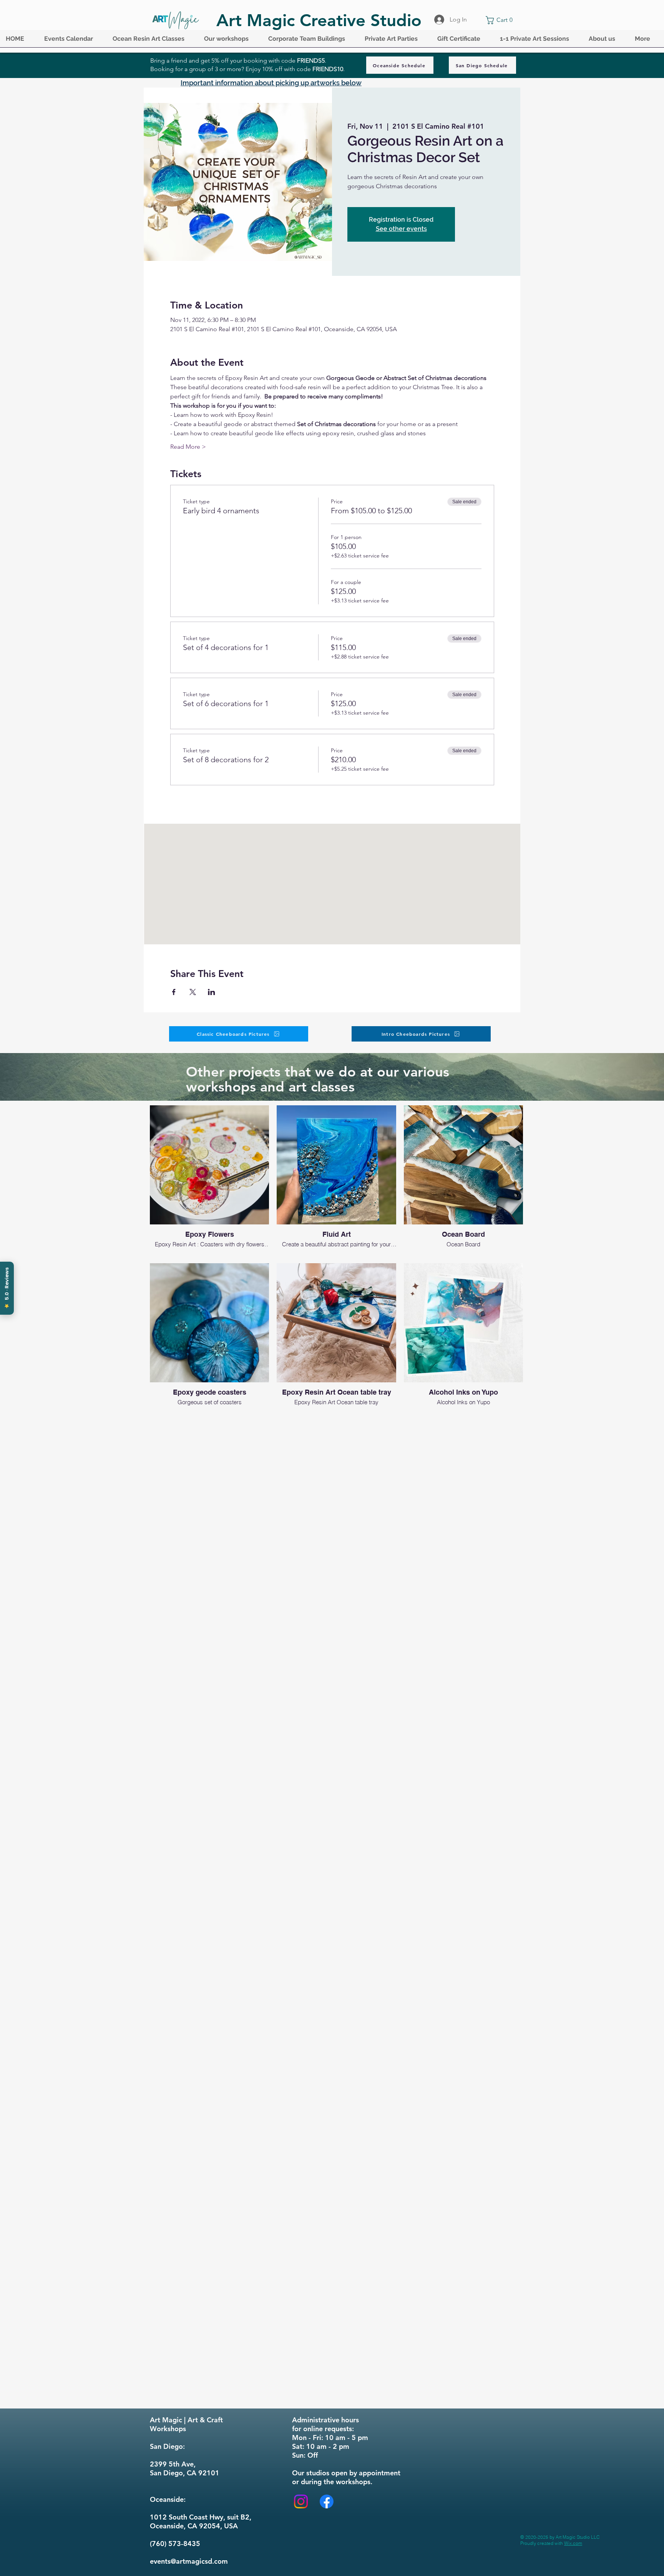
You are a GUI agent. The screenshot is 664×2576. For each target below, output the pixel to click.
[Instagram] (301, 2501)
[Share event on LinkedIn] (212, 992)
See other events (401, 229)
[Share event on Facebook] (174, 992)
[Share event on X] (193, 992)
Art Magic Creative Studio (319, 20)
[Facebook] (327, 2501)
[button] (73, 41)
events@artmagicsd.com (189, 2561)
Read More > (188, 447)
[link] (501, 20)
